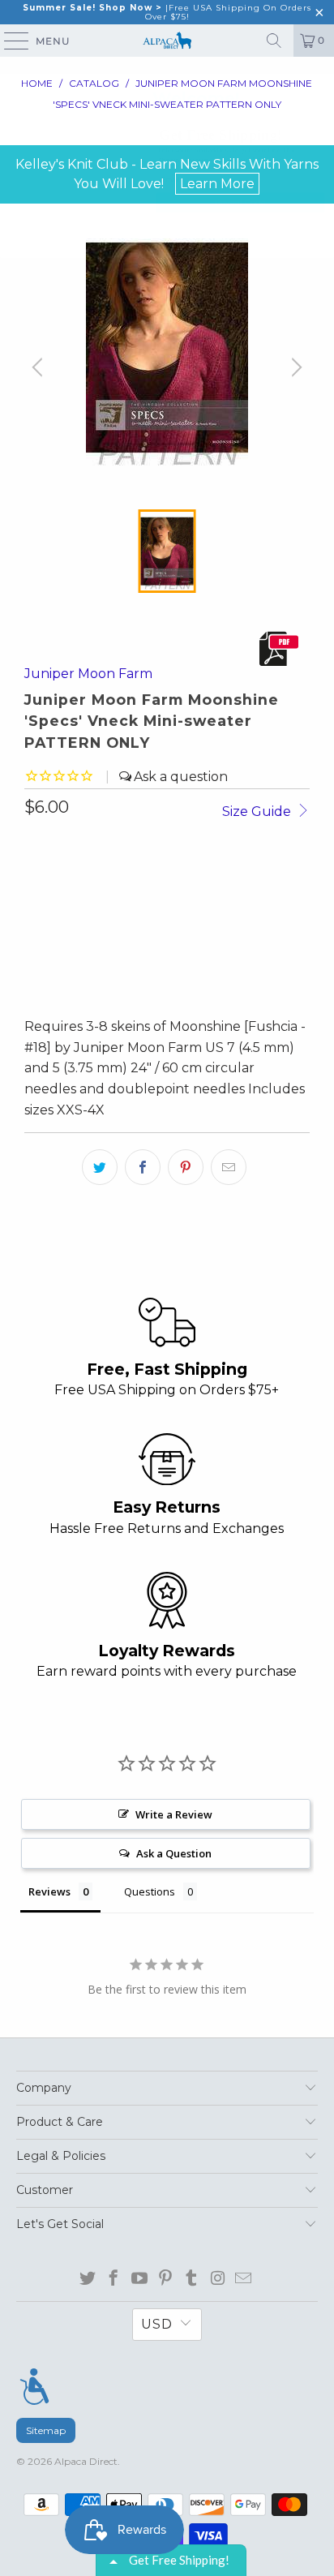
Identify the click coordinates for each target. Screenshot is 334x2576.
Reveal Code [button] (240, 202)
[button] (318, 89)
